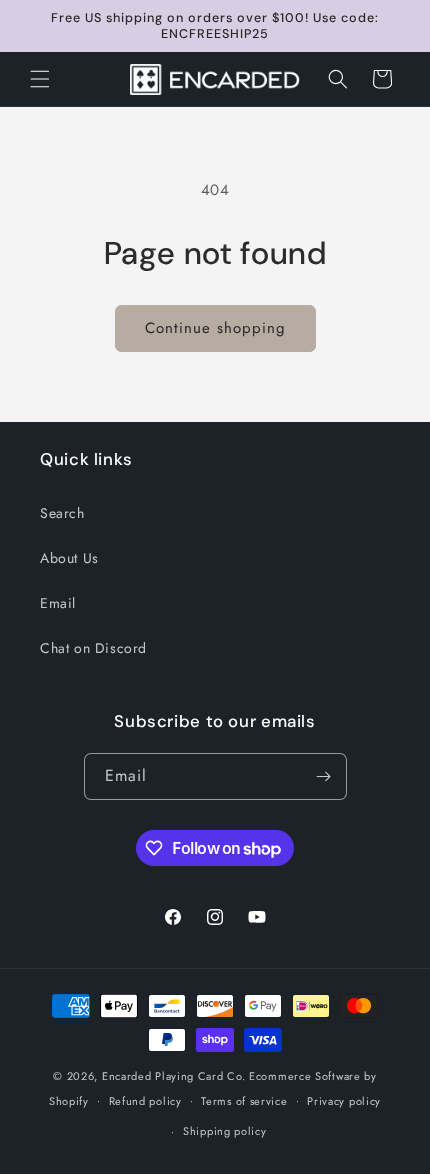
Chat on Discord (93, 648)
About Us (69, 558)
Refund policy (145, 1101)
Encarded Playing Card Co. (174, 1076)
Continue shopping (215, 328)
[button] (40, 79)
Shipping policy (225, 1131)
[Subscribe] (324, 776)
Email (58, 603)
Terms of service (244, 1101)
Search (62, 513)
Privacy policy (344, 1101)
